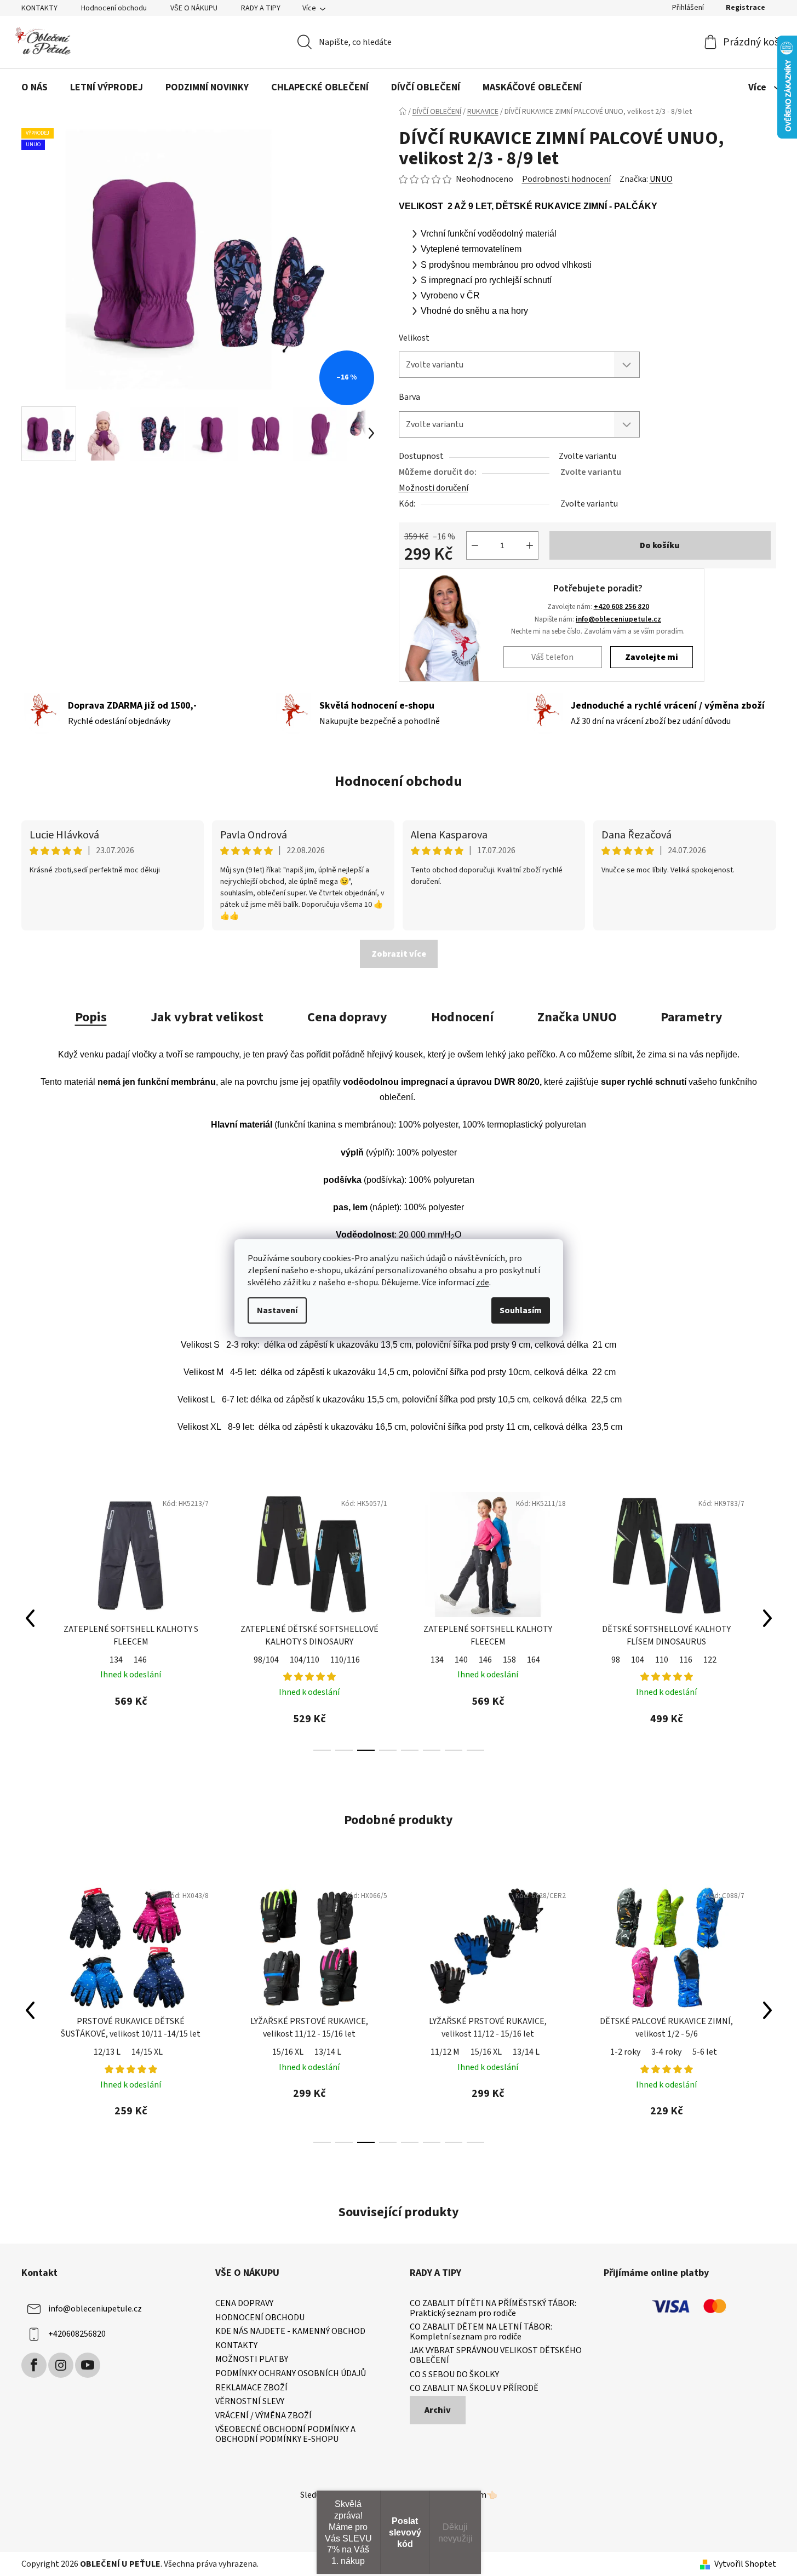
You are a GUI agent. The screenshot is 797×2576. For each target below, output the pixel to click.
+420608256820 (77, 2334)
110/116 (167, 1660)
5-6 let (705, 2052)
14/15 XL (147, 2052)
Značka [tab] (577, 1017)
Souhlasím (521, 1310)
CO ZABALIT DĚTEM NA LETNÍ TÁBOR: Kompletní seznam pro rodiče (481, 2332)
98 (437, 1660)
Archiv (438, 2410)
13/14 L (328, 2052)
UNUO (661, 179)
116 (507, 1660)
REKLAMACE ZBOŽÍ (251, 2388)
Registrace (746, 8)
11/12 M (445, 2052)
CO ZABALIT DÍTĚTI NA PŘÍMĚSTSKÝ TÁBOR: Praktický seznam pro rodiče (493, 2308)
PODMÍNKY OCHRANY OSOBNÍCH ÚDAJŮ (291, 2374)
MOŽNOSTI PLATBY (252, 2360)
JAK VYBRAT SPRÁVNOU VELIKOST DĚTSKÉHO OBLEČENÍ (496, 2356)
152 (652, 1660)
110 (483, 1660)
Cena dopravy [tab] (347, 1017)
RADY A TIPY (261, 8)
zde (483, 1283)
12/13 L (107, 2052)
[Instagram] (61, 2365)
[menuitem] (35, 88)
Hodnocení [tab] (462, 1017)
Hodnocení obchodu (114, 8)
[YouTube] (88, 2365)
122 (531, 1660)
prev (30, 1618)
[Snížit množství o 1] (475, 545)
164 (355, 1660)
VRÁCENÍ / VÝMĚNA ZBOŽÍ (263, 2416)
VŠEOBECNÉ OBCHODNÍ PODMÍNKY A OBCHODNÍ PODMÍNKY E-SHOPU (285, 2434)
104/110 (126, 1660)
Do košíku (660, 545)
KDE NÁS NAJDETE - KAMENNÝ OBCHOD (290, 2332)
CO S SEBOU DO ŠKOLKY (454, 2375)
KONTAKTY (39, 8)
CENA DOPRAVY (244, 2304)
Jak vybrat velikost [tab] (207, 1017)
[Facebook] (34, 2365)
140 (283, 1660)
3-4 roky (666, 2052)
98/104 (88, 1660)
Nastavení (277, 1310)
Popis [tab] (91, 1017)
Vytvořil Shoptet (745, 2564)
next (767, 1618)
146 (307, 1660)
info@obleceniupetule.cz (618, 619)
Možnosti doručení (434, 488)
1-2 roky (625, 2052)
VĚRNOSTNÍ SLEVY (250, 2402)
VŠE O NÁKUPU (194, 8)
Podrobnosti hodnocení (566, 179)
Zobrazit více (399, 954)
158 (331, 1660)
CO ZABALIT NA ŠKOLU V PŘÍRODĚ (474, 2389)
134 (259, 1660)
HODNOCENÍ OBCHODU (260, 2318)
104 (459, 1660)
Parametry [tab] (692, 1017)
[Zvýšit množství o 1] (530, 545)
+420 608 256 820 (621, 606)
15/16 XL (288, 2052)
